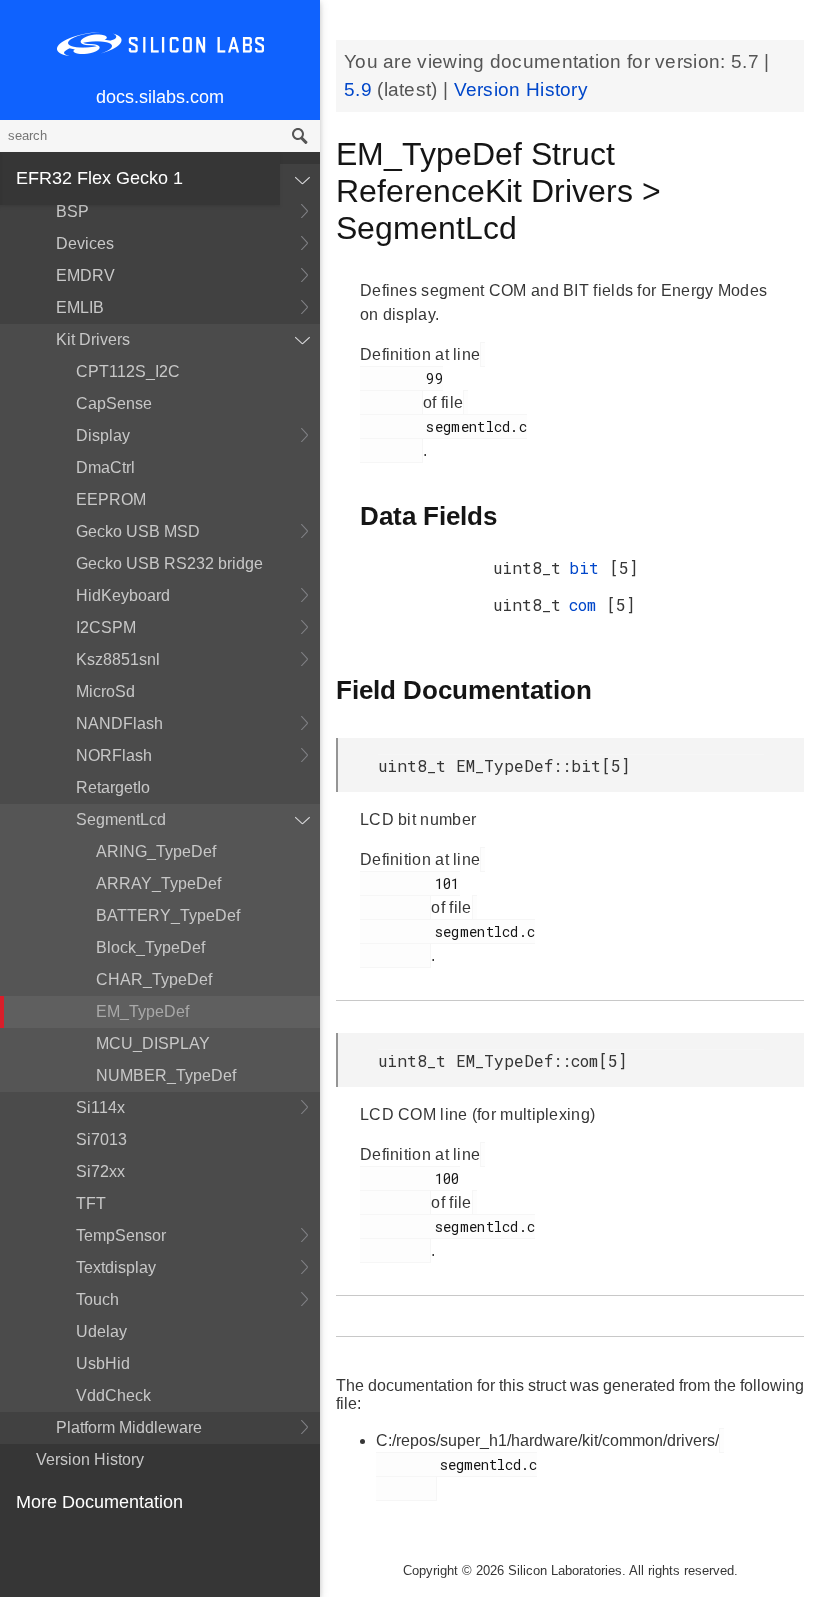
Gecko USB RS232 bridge (169, 563)
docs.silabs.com (160, 97)
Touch (97, 1299)
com (587, 604)
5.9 (360, 89)
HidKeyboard (123, 595)
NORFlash (114, 755)
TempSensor (121, 1235)
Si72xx (100, 1171)
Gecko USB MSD (138, 531)
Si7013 (101, 1139)
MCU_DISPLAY (153, 1043)
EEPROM (111, 499)
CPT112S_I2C (128, 371)
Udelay (101, 1331)
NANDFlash (119, 723)
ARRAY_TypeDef (158, 883)
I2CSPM (106, 627)
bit (589, 567)
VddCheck (113, 1395)
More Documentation (99, 1502)
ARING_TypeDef (156, 851)
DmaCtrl (105, 467)
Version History (90, 1459)
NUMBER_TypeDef (166, 1075)
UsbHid (103, 1363)
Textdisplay (116, 1267)
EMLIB (80, 307)
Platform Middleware (129, 1427)
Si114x (100, 1107)
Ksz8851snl (118, 659)
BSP (72, 211)
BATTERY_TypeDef (168, 915)
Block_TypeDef (150, 947)
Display (103, 435)
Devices (85, 243)
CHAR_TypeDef (154, 979)
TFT (91, 1203)
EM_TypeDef (142, 1011)
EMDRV (85, 275)
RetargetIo (113, 787)
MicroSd (105, 691)
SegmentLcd (121, 819)
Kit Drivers (93, 339)
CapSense (114, 403)
